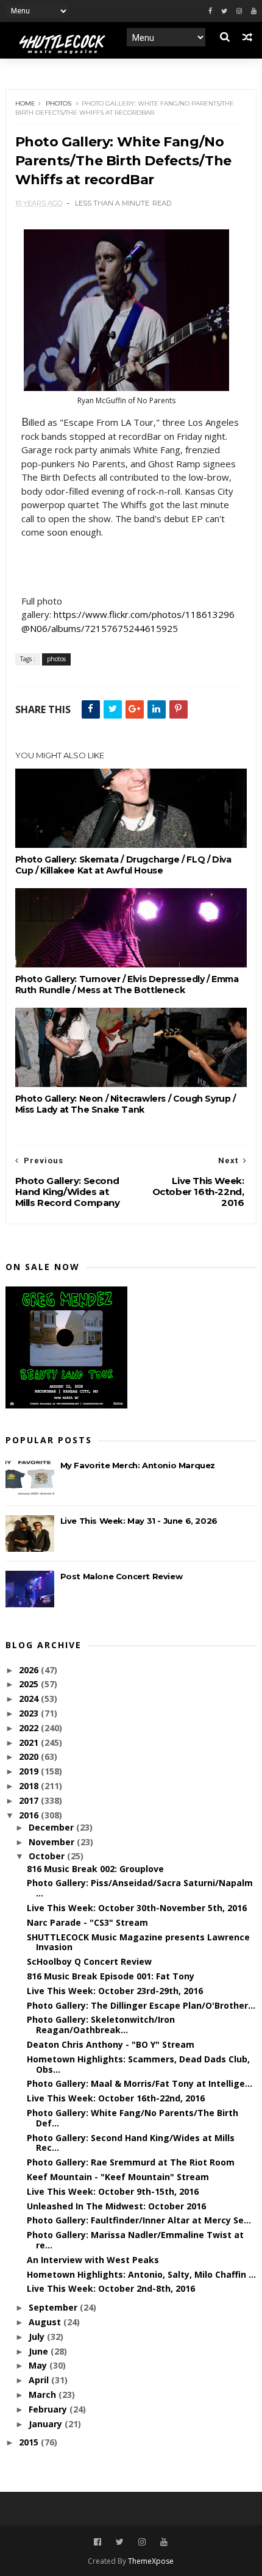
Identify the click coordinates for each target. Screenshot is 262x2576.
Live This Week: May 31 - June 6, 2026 (139, 1521)
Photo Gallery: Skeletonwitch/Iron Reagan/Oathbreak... (101, 2025)
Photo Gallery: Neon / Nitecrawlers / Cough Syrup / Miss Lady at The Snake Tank (126, 1104)
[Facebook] (210, 11)
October (48, 1856)
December (52, 1827)
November (53, 1842)
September (54, 2307)
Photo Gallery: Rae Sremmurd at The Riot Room (131, 2162)
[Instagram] (239, 11)
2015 (30, 2442)
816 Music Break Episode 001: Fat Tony (111, 1976)
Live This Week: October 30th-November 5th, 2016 (137, 1908)
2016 (30, 1815)
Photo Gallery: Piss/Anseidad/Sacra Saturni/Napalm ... (140, 1888)
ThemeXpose (151, 2561)
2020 (30, 1756)
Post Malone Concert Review (122, 1576)
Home (25, 103)
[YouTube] (164, 2542)
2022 (30, 1728)
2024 (30, 1699)
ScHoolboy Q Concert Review (89, 1961)
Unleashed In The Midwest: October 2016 (116, 2206)
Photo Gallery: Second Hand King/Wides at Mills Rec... (131, 2143)
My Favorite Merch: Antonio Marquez (138, 1465)
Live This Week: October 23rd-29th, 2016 (115, 1991)
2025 (30, 1684)
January (47, 2424)
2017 (30, 1800)
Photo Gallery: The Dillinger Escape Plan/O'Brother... (141, 2005)
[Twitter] (224, 11)
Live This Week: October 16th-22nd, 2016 (116, 2098)
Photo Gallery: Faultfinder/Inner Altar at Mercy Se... (139, 2220)
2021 (30, 1742)
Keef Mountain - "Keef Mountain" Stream (118, 2177)
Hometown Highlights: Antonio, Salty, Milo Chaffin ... (141, 2274)
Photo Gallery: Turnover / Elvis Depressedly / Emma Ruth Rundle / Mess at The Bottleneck (127, 985)
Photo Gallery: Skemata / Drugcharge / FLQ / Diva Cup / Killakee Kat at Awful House (123, 865)
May (39, 2365)
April (40, 2380)
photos (58, 103)
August (46, 2322)
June (40, 2351)
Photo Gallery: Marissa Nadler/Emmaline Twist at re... (135, 2240)
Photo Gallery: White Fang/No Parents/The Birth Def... (133, 2118)
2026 (30, 1670)
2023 (30, 1713)
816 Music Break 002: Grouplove (95, 1869)
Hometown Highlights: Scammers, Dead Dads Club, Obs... (138, 2064)
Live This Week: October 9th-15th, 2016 (113, 2191)
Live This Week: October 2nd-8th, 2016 (111, 2288)
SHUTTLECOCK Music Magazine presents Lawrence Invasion (138, 1942)
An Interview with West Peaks (93, 2260)
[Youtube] (254, 11)
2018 (30, 1786)
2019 (30, 1771)
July (38, 2337)
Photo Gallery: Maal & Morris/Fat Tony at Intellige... (140, 2083)
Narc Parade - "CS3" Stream (87, 1922)
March (44, 2395)
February (49, 2409)
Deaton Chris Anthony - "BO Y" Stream (111, 2044)
